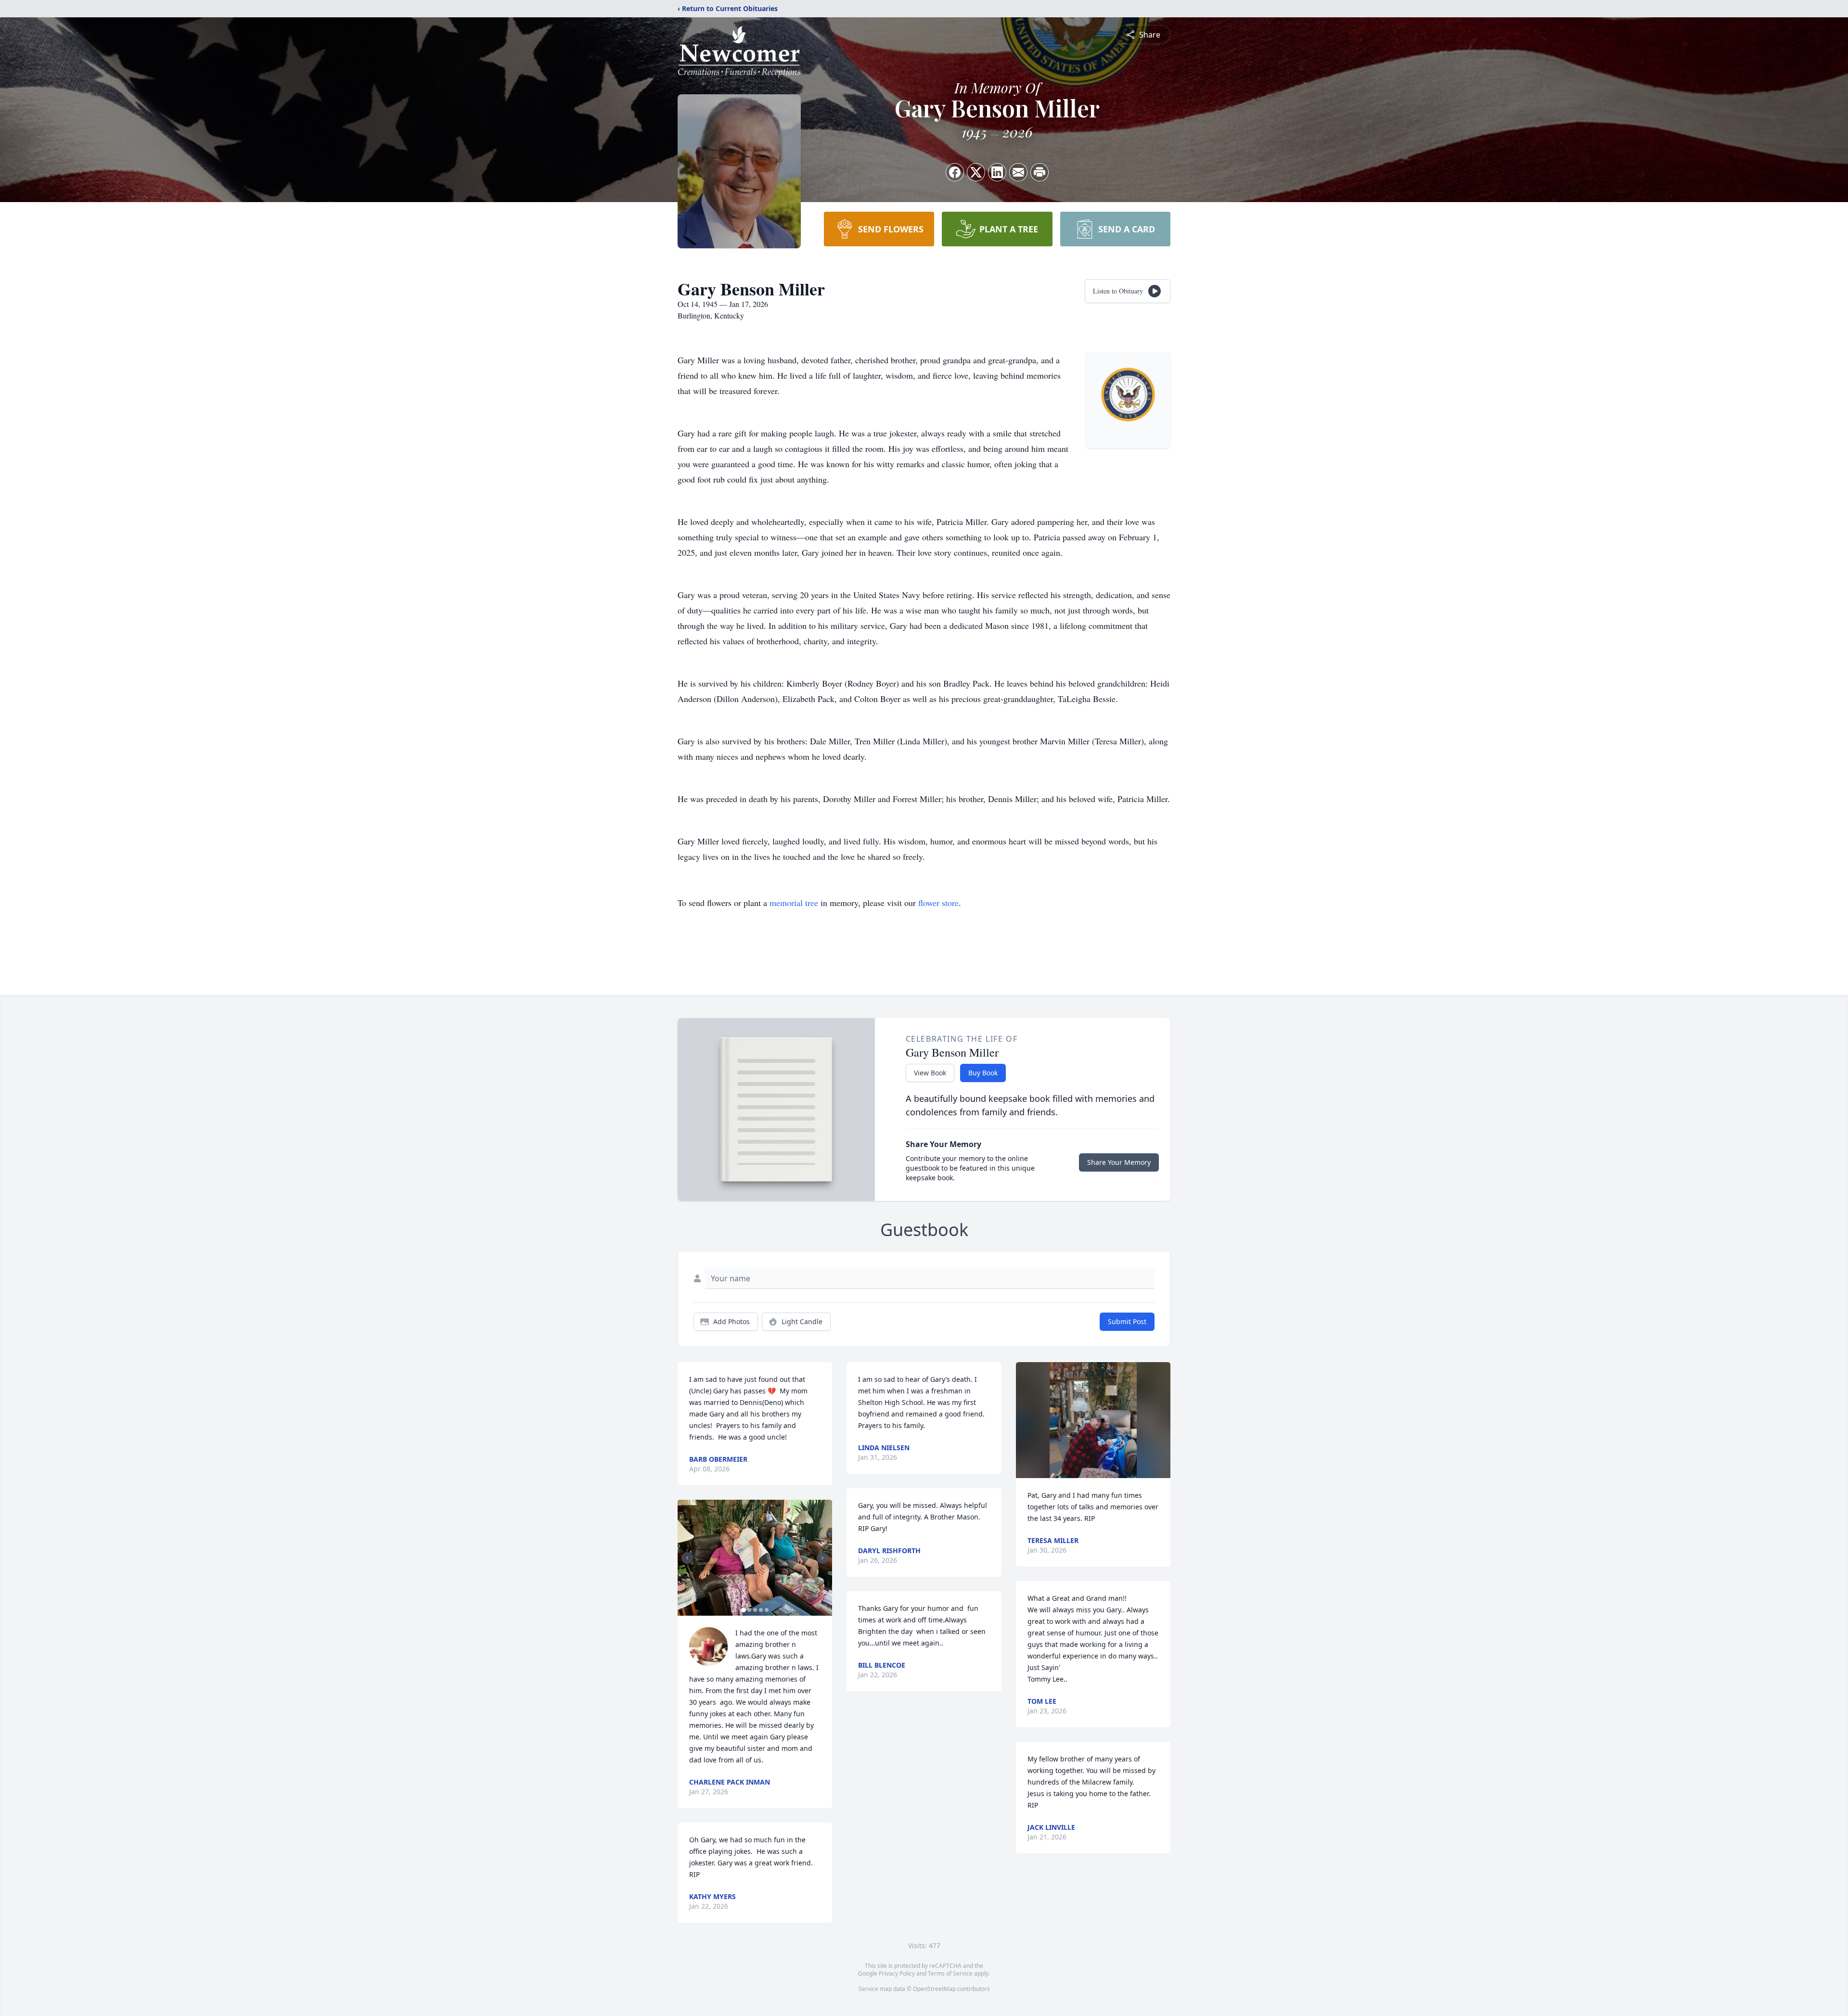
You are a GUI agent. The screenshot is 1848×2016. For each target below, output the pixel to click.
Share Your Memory (1119, 1162)
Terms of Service (950, 1973)
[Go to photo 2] (749, 1610)
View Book (930, 1073)
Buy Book (983, 1073)
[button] (755, 1558)
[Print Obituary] (1039, 172)
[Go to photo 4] (761, 1610)
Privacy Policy (897, 1973)
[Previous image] (687, 1558)
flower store (938, 903)
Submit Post (1127, 1321)
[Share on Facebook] (955, 172)
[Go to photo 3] (755, 1610)
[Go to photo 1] (744, 1610)
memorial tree (794, 903)
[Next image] (822, 1558)
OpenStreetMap (934, 1989)
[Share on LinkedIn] (997, 172)
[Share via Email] (1018, 172)
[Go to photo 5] (767, 1610)
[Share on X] (976, 172)
